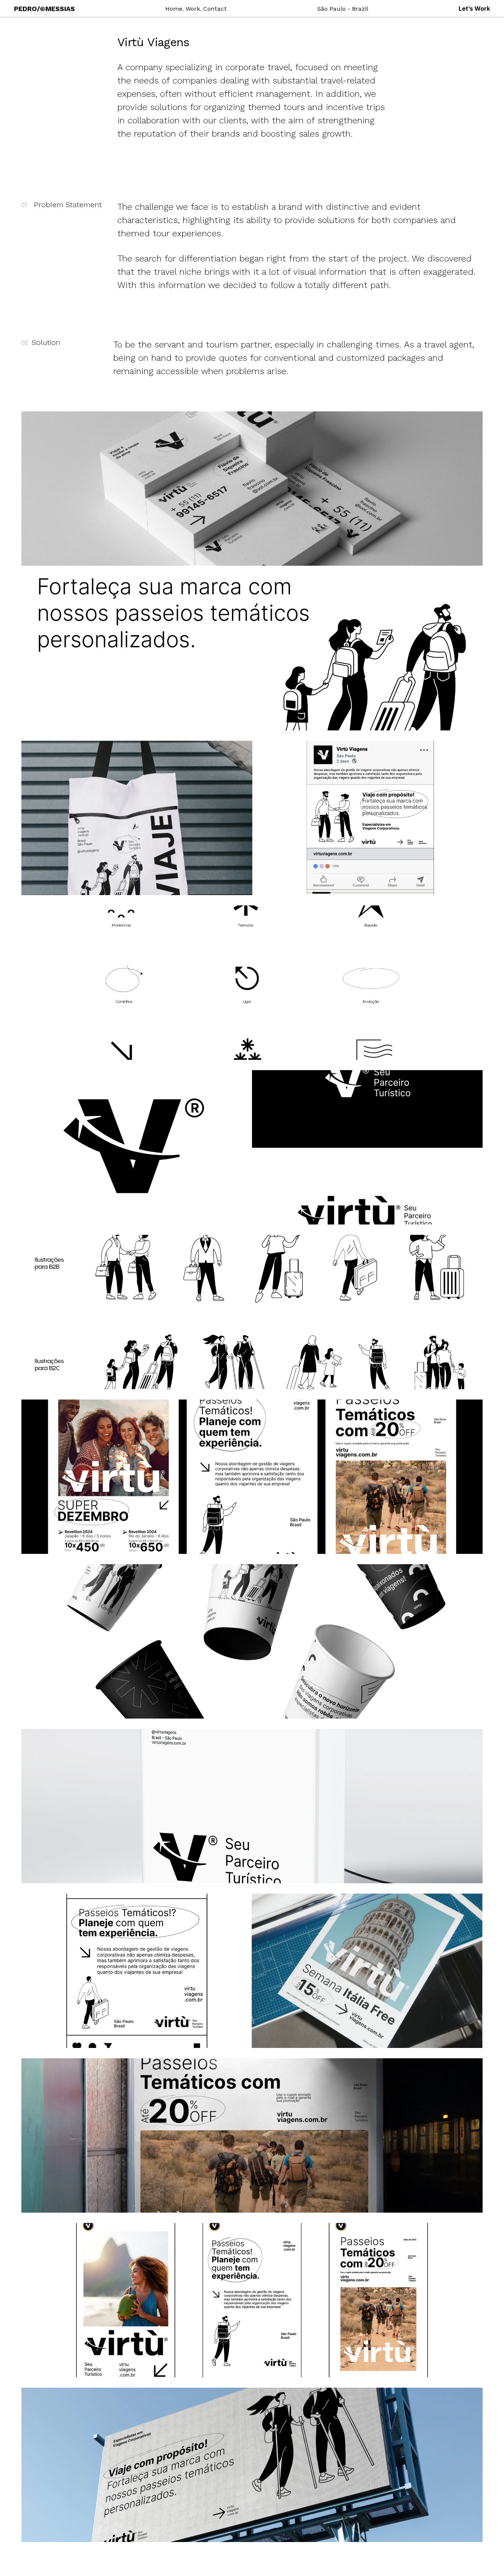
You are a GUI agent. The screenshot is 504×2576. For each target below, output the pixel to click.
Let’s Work (474, 8)
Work (193, 9)
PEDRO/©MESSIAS (44, 9)
